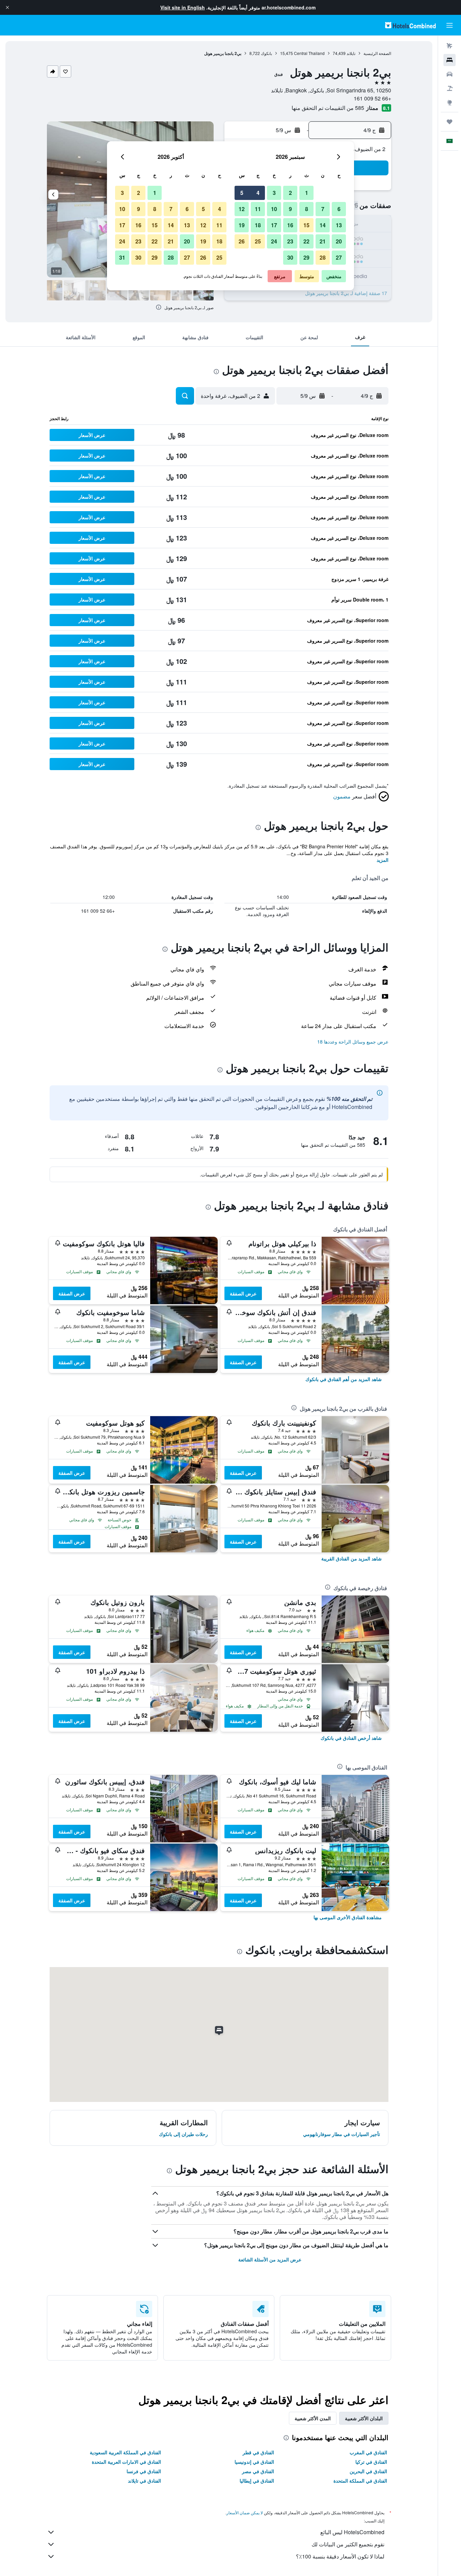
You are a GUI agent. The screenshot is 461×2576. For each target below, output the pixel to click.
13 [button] (339, 225)
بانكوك (266, 53)
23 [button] (290, 241)
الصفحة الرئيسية (377, 53)
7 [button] (323, 209)
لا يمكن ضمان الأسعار (245, 2512)
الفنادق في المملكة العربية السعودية (125, 2452)
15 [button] (306, 225)
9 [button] (290, 209)
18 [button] (258, 225)
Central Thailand (309, 53)
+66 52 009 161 (372, 98)
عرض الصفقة (243, 1293)
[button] (7, 7)
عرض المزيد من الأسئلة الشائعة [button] (270, 2259)
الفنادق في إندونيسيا (254, 2462)
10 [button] (274, 209)
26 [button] (242, 241)
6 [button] (339, 209)
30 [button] (290, 257)
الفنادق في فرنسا (144, 2471)
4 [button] (258, 193)
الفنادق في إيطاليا (257, 2481)
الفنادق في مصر (258, 2471)
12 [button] (242, 209)
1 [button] (307, 193)
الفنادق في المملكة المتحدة (360, 2481)
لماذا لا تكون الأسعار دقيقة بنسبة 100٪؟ (340, 2556)
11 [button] (258, 209)
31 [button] (122, 257)
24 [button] (274, 241)
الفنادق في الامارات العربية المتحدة (126, 2462)
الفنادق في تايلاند (144, 2481)
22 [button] (306, 241)
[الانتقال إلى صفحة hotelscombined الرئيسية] (410, 25)
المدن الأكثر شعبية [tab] (313, 2418)
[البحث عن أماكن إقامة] (450, 60)
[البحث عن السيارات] (450, 74)
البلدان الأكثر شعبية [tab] (364, 2418)
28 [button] (323, 257)
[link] (344, 1379)
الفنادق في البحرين (368, 2471)
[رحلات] (450, 122)
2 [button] (290, 193)
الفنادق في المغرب (368, 2452)
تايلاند (351, 53)
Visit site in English (183, 7)
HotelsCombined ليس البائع (352, 2532)
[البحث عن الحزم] (450, 88)
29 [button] (306, 257)
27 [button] (339, 257)
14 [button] (323, 225)
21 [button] (323, 241)
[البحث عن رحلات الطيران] (450, 46)
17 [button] (274, 225)
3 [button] (274, 193)
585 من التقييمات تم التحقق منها (328, 108)
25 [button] (258, 241)
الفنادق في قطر (258, 2452)
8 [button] (307, 209)
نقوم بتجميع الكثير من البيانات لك (348, 2544)
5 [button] (242, 193)
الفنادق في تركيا (371, 2462)
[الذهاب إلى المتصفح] (450, 103)
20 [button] (339, 241)
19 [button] (242, 225)
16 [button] (290, 225)
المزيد (383, 860)
